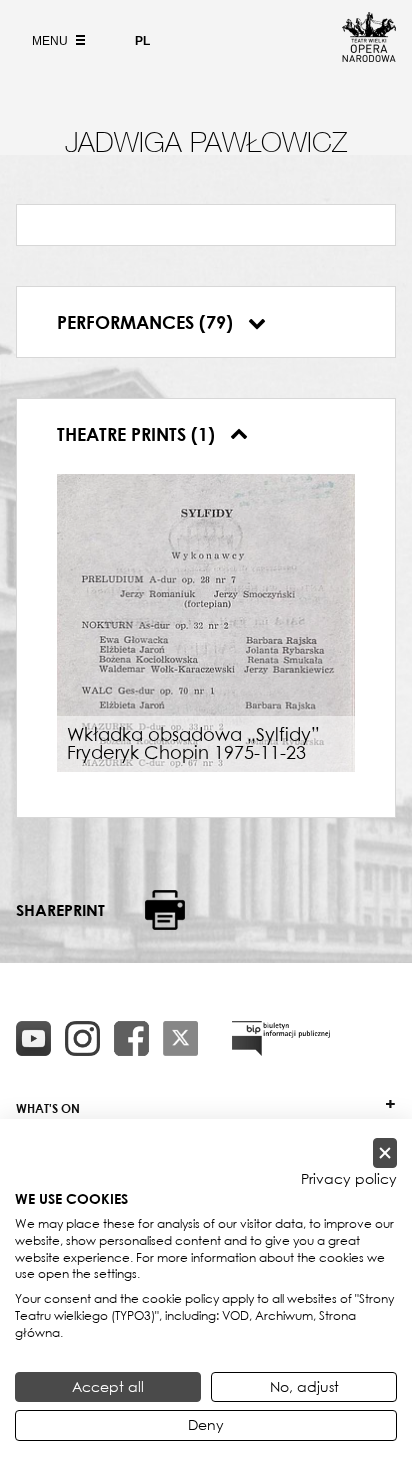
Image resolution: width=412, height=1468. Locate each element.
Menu (51, 41)
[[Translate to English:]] (281, 1038)
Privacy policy (349, 1179)
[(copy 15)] (33, 1038)
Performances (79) (147, 322)
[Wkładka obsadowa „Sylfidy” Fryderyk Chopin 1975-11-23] (206, 621)
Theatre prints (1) (138, 434)
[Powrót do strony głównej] (369, 56)
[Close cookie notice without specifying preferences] (385, 1153)
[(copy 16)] (82, 1038)
